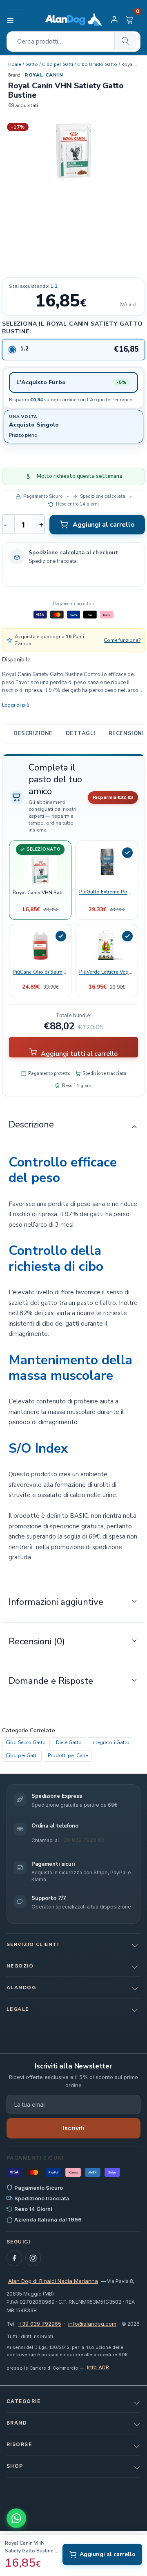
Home (15, 64)
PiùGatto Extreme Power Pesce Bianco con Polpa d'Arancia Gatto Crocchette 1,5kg (107, 891)
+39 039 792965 (40, 2324)
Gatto (32, 64)
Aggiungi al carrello (104, 525)
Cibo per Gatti (58, 64)
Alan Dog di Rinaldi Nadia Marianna (53, 2281)
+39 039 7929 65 (82, 1840)
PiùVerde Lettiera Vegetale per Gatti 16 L (107, 972)
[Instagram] (33, 2258)
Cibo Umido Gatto (97, 64)
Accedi (116, 20)
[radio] (73, 349)
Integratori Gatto (110, 1742)
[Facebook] (14, 2258)
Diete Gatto (69, 1742)
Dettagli (81, 733)
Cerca (125, 41)
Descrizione (33, 733)
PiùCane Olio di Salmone (40, 972)
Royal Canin (44, 75)
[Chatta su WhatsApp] (16, 2518)
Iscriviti (73, 2128)
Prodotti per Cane (68, 1755)
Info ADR (98, 2367)
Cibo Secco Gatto (26, 1742)
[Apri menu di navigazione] (15, 20)
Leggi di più (16, 705)
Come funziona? (122, 640)
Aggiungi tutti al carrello (78, 1053)
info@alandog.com (92, 2324)
